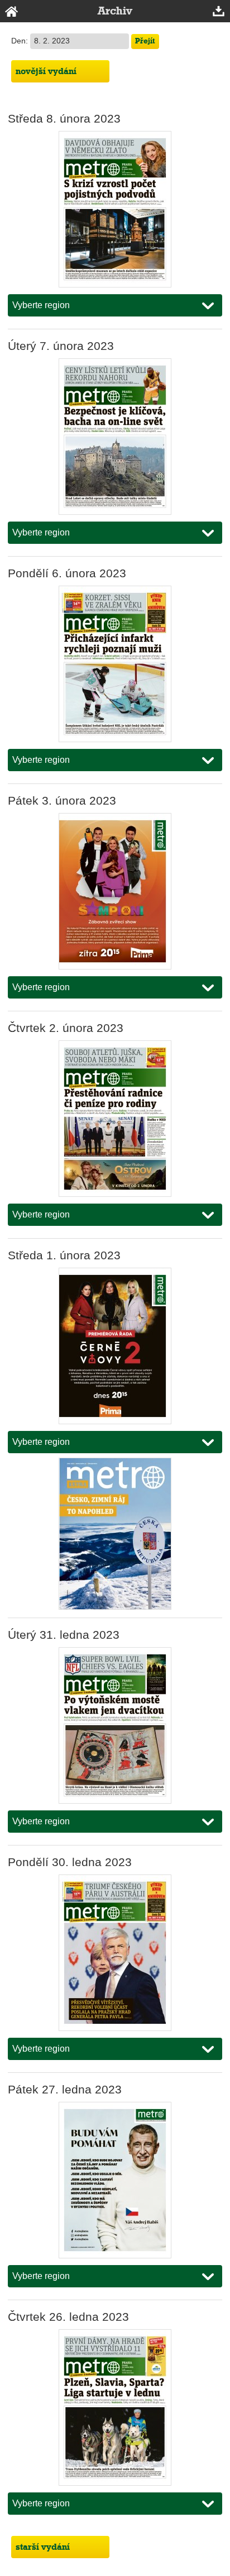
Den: (21, 41)
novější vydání (46, 71)
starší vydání (43, 2547)
